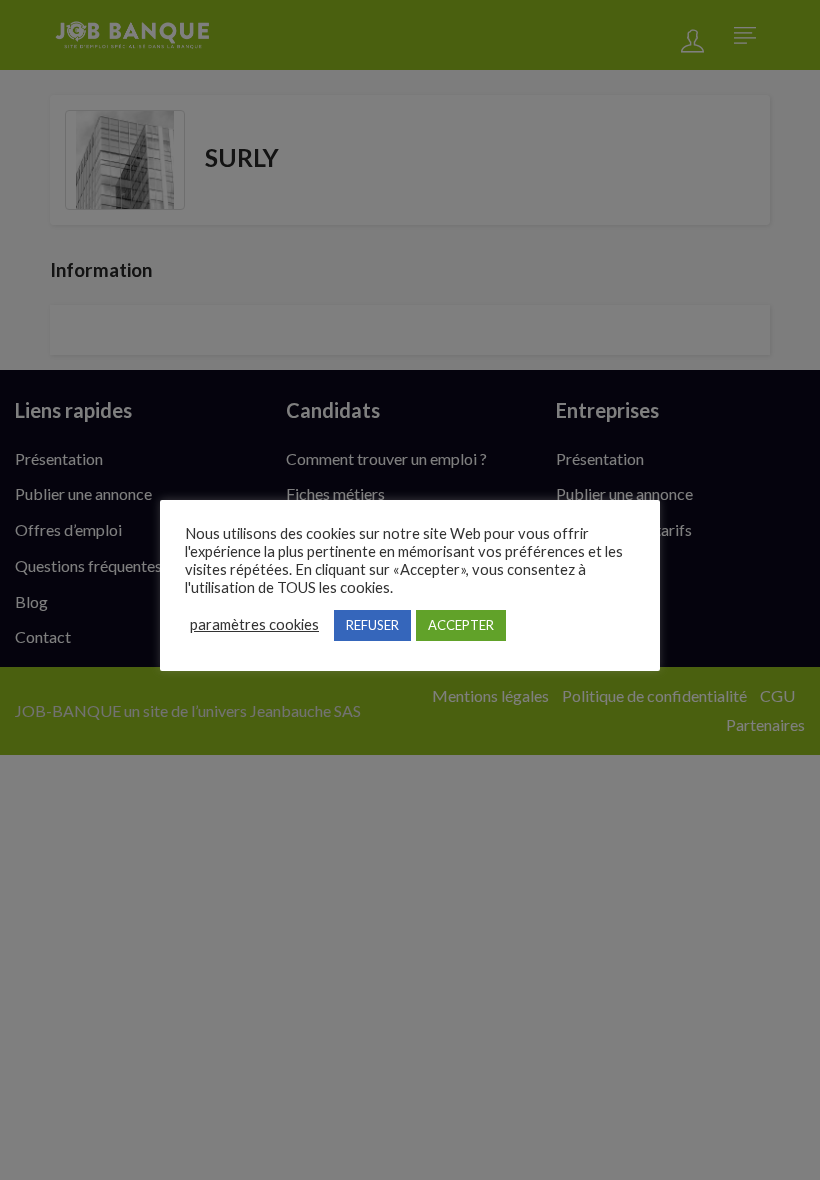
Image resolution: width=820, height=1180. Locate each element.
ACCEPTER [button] (461, 625)
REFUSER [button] (372, 625)
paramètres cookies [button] (254, 624)
